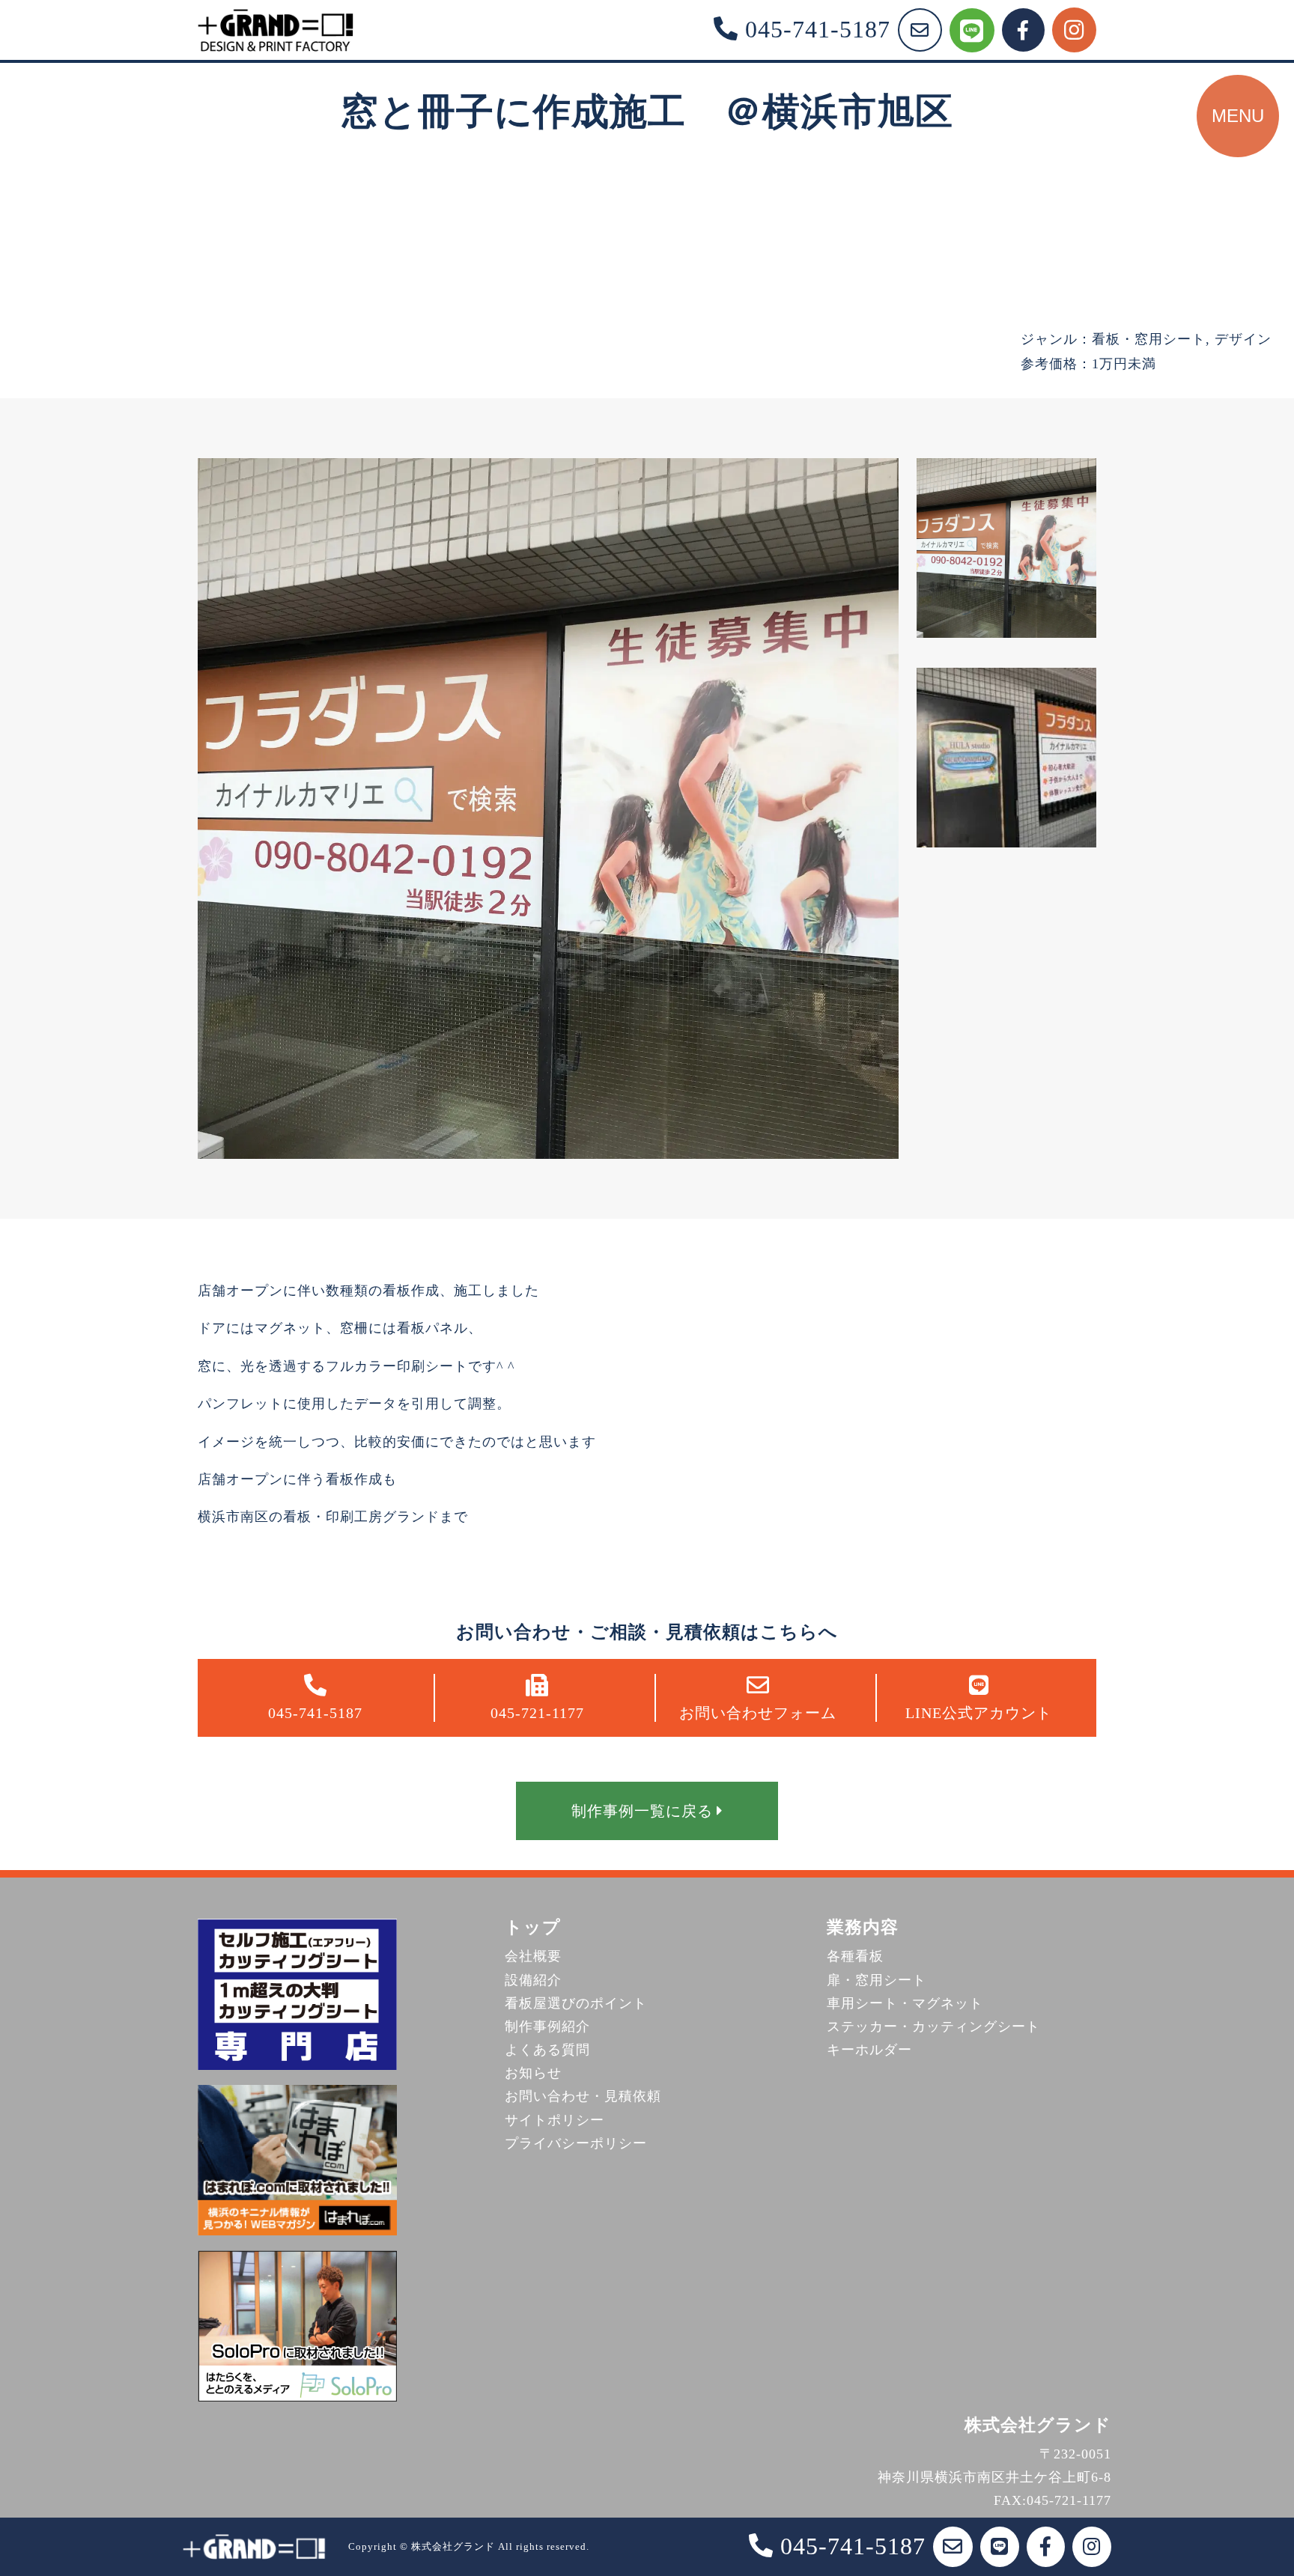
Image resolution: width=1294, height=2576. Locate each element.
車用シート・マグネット (905, 2003)
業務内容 (863, 1927)
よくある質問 (547, 2050)
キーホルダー (869, 2050)
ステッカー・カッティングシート (933, 2027)
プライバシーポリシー (576, 2143)
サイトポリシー (555, 2120)
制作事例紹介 (547, 2027)
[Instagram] (1074, 30)
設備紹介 (533, 1980)
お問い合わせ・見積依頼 (583, 2096)
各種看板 (855, 1956)
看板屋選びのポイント (576, 2003)
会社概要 (533, 1956)
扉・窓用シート (877, 1980)
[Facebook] (1023, 30)
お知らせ (533, 2073)
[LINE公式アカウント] (972, 30)
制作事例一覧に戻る (642, 1811)
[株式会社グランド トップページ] (276, 30)
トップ (533, 1927)
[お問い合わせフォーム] (920, 30)
